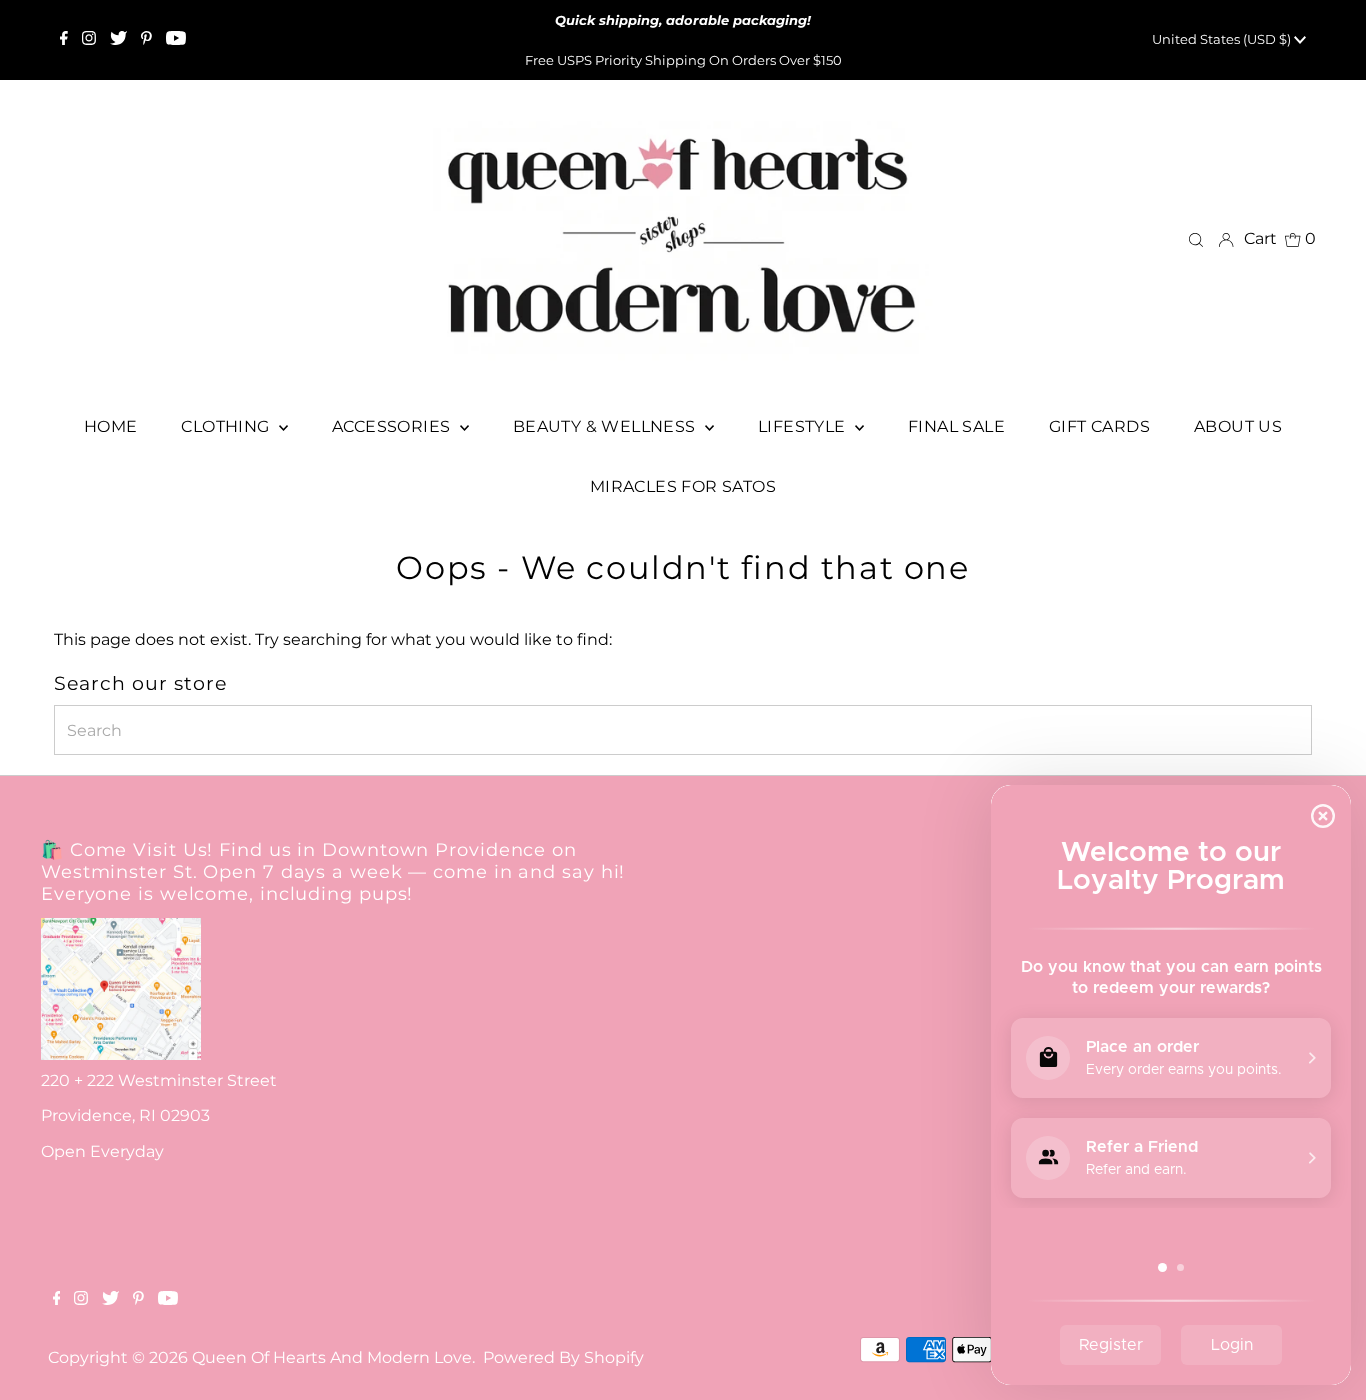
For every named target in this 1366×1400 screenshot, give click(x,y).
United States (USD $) (1223, 39)
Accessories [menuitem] (393, 426)
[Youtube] (176, 40)
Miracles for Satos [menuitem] (683, 486)
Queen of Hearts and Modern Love (332, 1357)
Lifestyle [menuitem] (804, 426)
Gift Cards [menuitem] (1099, 426)
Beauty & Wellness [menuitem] (606, 426)
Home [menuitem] (111, 426)
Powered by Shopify (563, 1357)
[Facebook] (64, 40)
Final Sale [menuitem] (956, 426)
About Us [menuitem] (1238, 426)
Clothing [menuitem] (227, 426)
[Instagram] (89, 40)
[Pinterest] (146, 40)
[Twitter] (118, 40)
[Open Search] (1196, 239)
